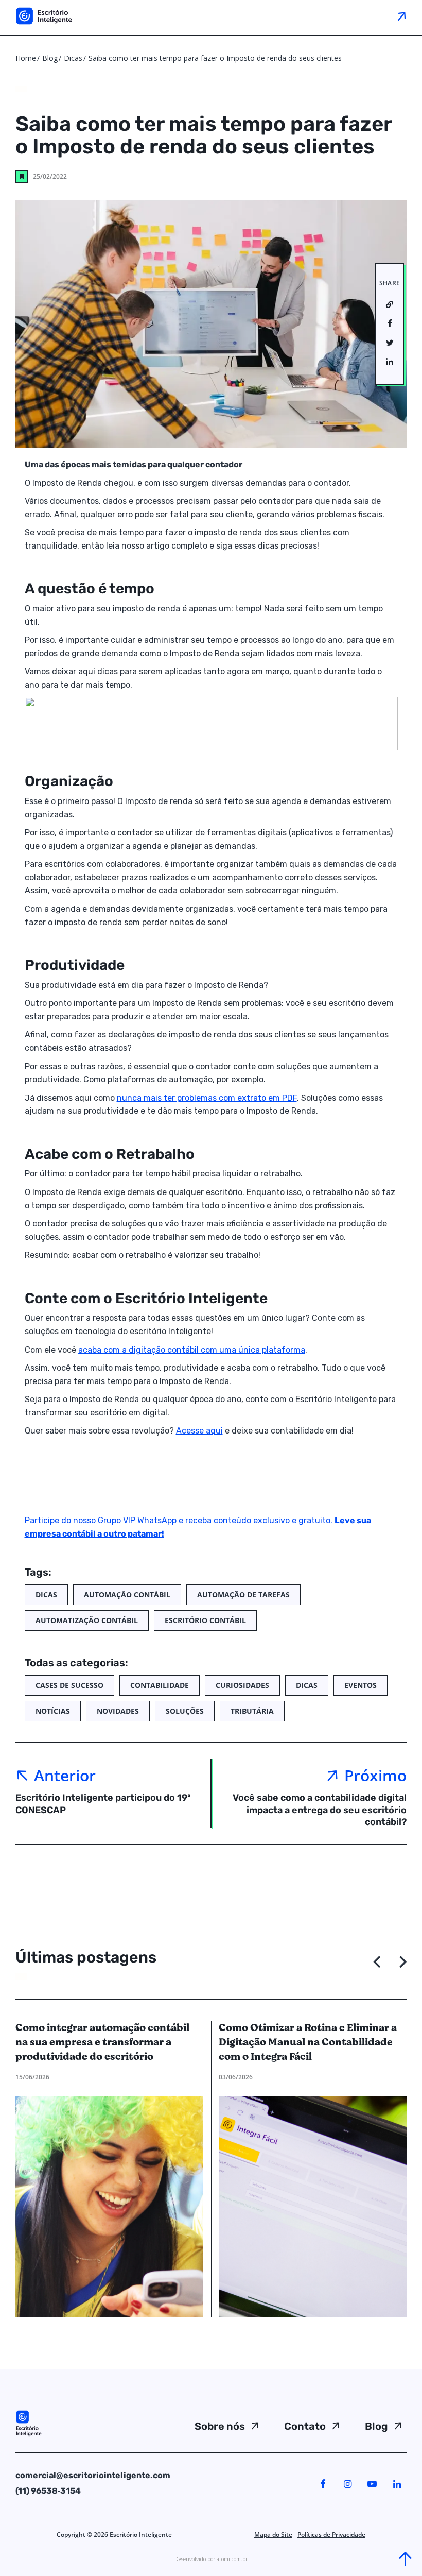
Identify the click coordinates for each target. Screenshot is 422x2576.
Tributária (252, 1711)
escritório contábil (205, 1620)
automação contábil (127, 1594)
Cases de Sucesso (69, 1685)
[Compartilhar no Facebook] (390, 324)
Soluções (185, 1711)
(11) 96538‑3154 (48, 2491)
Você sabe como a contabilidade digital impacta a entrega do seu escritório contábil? (320, 1810)
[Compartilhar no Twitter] (390, 343)
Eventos (361, 1685)
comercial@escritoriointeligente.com (93, 2475)
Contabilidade (160, 1685)
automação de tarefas (243, 1594)
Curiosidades (242, 1685)
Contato (305, 2426)
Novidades (118, 1711)
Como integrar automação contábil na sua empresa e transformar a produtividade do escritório (102, 2042)
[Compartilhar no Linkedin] (390, 362)
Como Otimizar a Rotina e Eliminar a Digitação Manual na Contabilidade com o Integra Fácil (308, 2042)
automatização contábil (87, 1620)
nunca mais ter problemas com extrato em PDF (207, 1098)
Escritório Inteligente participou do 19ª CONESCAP (103, 1804)
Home (26, 58)
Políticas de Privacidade (331, 2535)
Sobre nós (220, 2426)
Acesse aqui (199, 1431)
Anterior (65, 1775)
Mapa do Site (273, 2535)
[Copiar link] (390, 305)
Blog (50, 58)
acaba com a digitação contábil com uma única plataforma (192, 1350)
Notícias (53, 1711)
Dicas (74, 58)
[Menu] (401, 16)
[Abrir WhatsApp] (26, 2550)
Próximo (375, 1775)
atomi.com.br (232, 2559)
